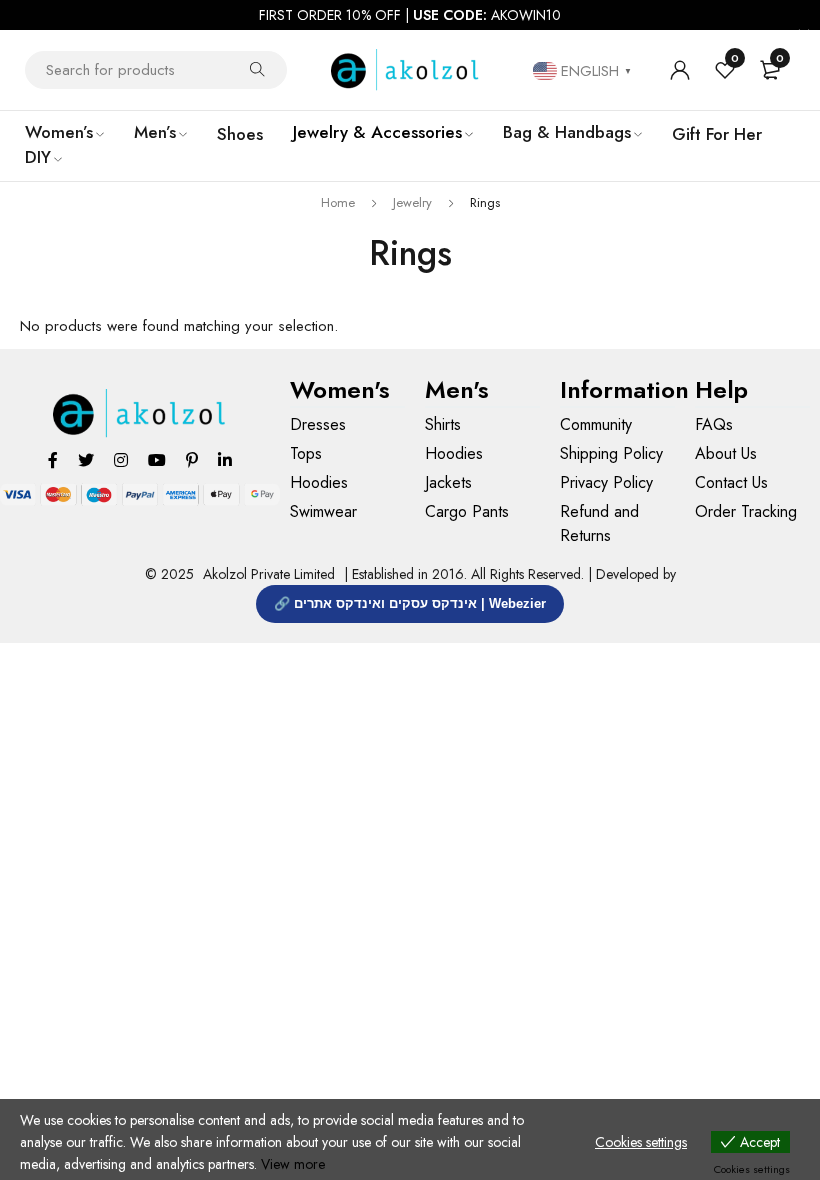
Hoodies (319, 482)
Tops (306, 453)
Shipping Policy (611, 453)
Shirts (443, 424)
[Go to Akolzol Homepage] (140, 413)
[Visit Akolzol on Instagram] (121, 459)
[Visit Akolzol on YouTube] (157, 459)
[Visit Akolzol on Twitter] (86, 459)
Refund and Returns (599, 523)
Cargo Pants (467, 511)
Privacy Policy (606, 482)
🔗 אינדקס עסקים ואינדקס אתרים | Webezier (410, 603)
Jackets (448, 482)
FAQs (714, 424)
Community (596, 424)
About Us (726, 453)
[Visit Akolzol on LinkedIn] (225, 459)
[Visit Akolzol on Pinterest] (192, 459)
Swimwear (323, 511)
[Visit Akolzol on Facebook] (53, 459)
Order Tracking (746, 511)
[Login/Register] (680, 70)
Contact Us (731, 482)
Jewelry (412, 202)
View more (293, 1164)
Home (338, 202)
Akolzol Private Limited (269, 574)
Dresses (318, 424)
